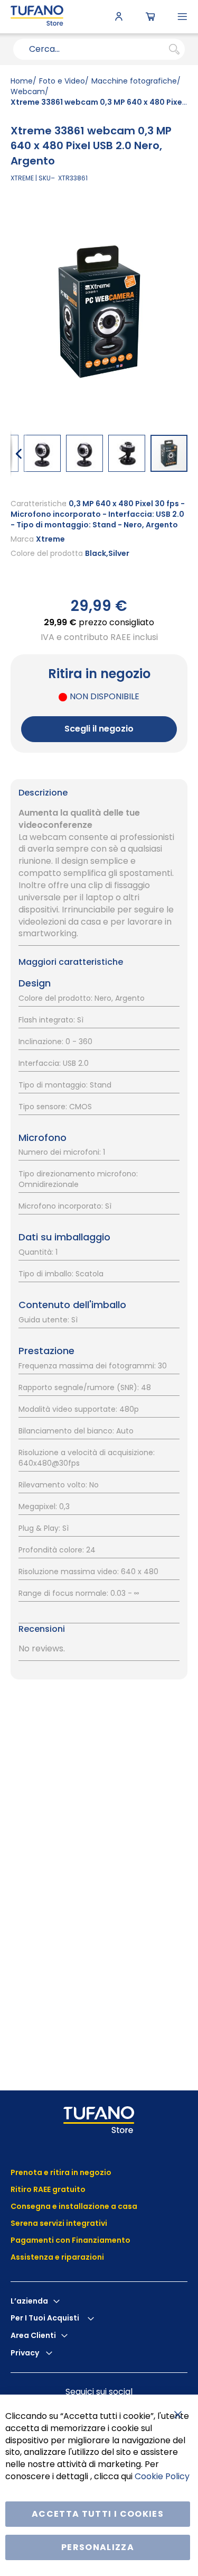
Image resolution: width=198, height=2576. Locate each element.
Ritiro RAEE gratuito (48, 2189)
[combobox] (99, 49)
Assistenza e (35, 2257)
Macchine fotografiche (134, 81)
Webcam (28, 92)
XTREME (22, 178)
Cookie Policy (162, 2476)
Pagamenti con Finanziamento (71, 2240)
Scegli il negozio (99, 729)
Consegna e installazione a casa (74, 2206)
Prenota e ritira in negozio (61, 2172)
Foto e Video (62, 81)
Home (22, 81)
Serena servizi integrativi (60, 2223)
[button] (18, 453)
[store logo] (37, 17)
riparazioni (82, 2257)
